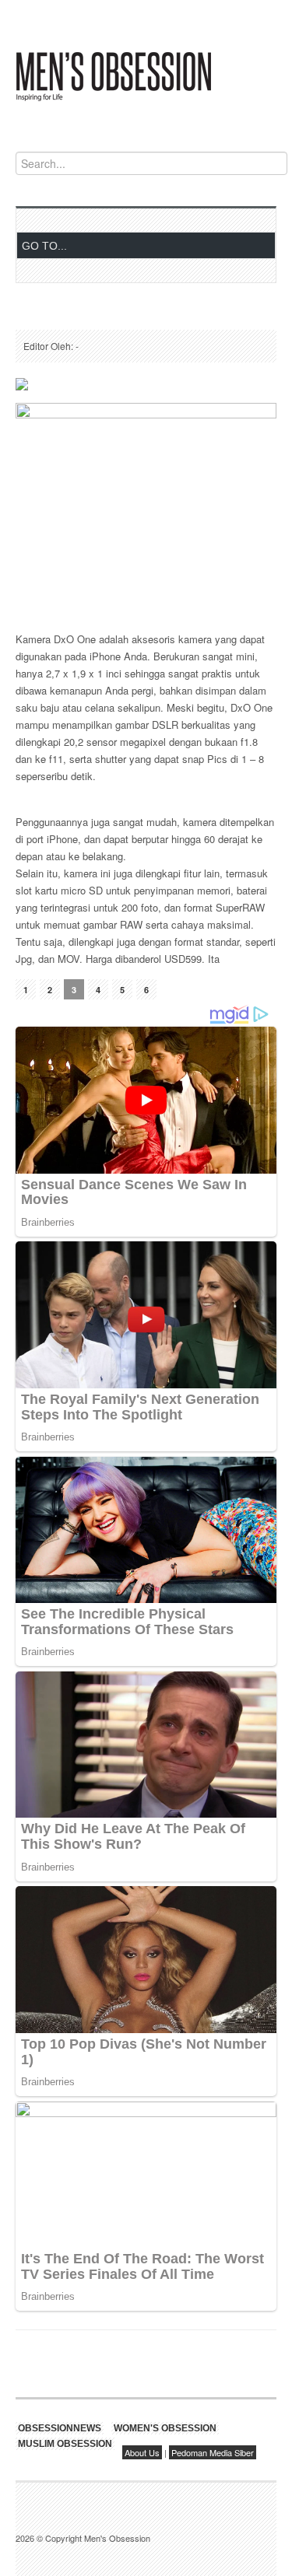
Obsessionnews (60, 2428)
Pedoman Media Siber (213, 2452)
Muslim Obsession (65, 2444)
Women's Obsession (165, 2428)
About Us (142, 2452)
